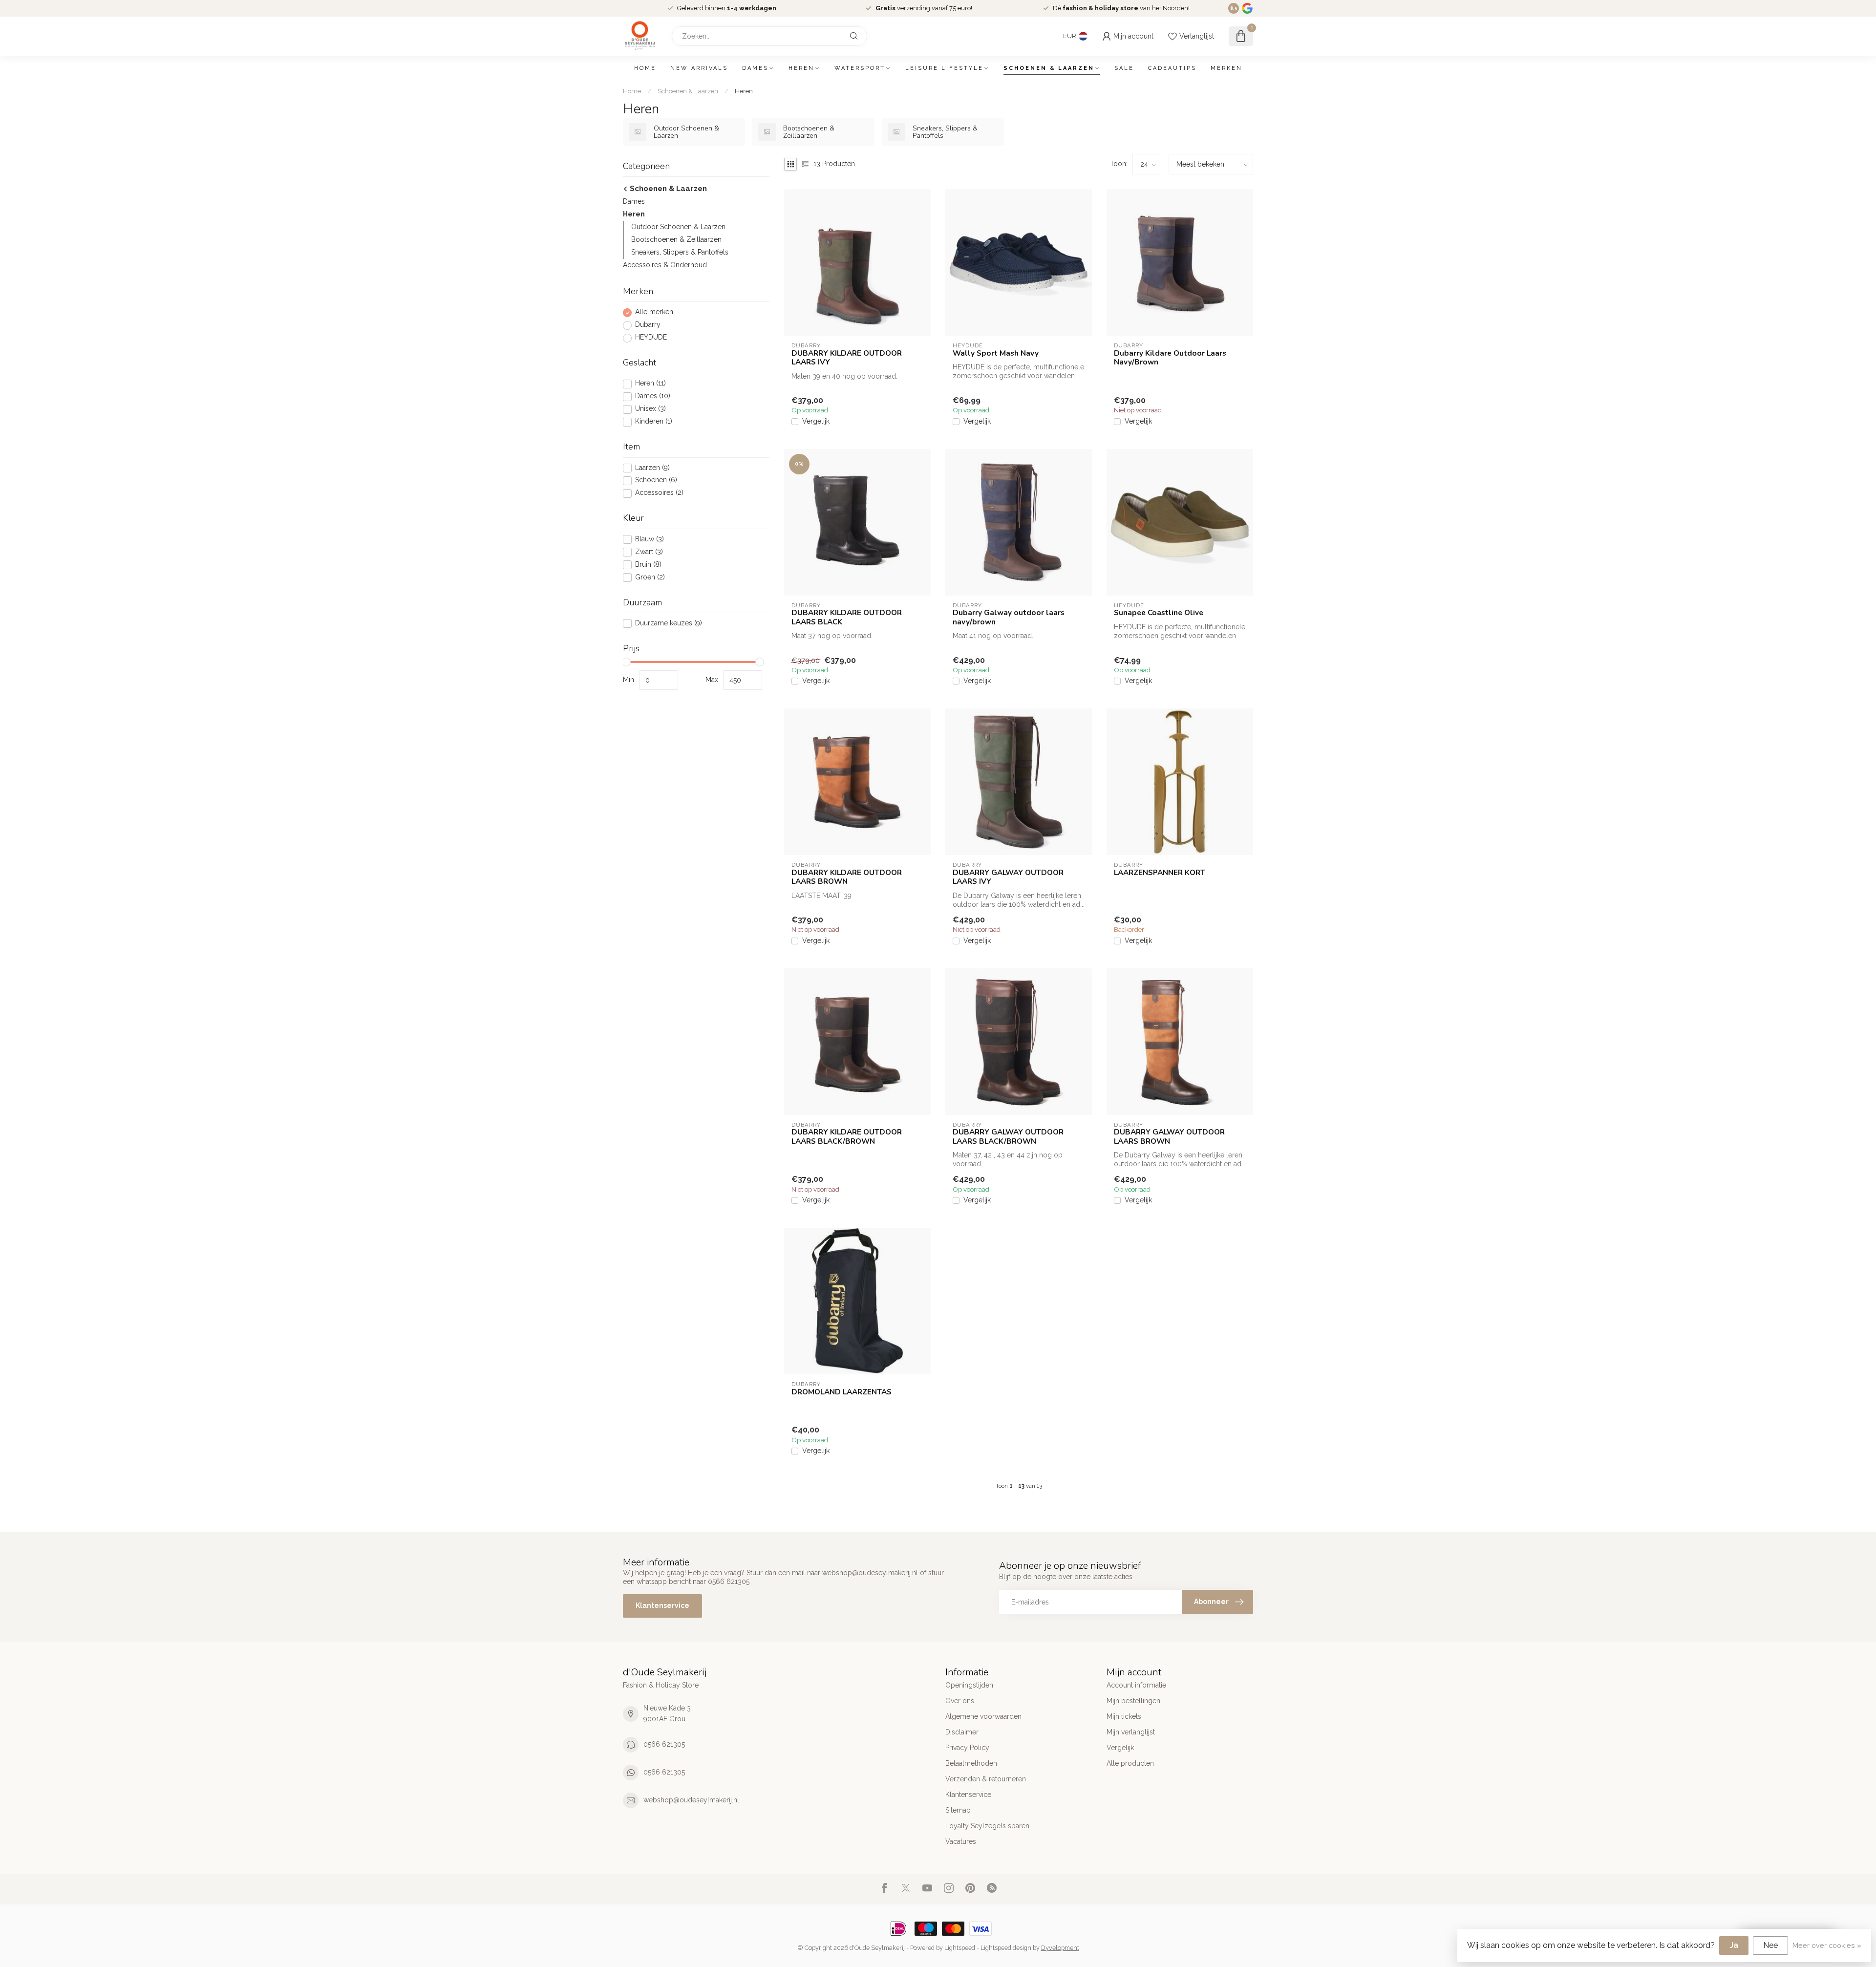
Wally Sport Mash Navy (996, 353)
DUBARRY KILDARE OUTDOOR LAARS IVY (847, 358)
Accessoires (659, 493)
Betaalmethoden (971, 1763)
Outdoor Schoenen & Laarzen (678, 227)
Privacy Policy (967, 1748)
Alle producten (1130, 1763)
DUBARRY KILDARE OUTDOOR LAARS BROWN (847, 877)
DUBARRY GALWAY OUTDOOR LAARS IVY (1008, 877)
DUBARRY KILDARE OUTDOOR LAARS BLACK (847, 617)
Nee (1770, 1945)
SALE (1124, 68)
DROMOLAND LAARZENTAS (842, 1392)
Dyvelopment (1060, 1948)
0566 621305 (664, 1744)
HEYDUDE (651, 338)
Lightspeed (960, 1948)
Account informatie (1136, 1685)
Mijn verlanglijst (1131, 1732)
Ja (1734, 1945)
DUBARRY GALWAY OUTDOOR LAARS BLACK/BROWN (1008, 1137)
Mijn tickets (1124, 1716)
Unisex (650, 409)
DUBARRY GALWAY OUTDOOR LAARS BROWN (1169, 1137)
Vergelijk (816, 421)
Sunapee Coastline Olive (1159, 613)
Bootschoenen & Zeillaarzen (676, 240)
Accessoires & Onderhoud (665, 265)
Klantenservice (662, 1605)
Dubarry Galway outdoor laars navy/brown (1009, 617)
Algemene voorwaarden (983, 1716)
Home (645, 68)
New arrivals (699, 68)
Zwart (649, 552)
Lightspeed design (1006, 1948)
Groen (650, 577)
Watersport (860, 68)
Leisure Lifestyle (944, 68)
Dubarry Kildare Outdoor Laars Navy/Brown (1170, 358)
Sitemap (958, 1810)
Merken (1226, 68)
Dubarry (648, 325)
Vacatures (961, 1841)
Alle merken (654, 312)
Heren (801, 68)
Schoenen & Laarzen (1049, 68)
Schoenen (656, 481)
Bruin (648, 565)
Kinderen (654, 422)
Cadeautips (1172, 68)
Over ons (960, 1701)
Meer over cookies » (1827, 1945)
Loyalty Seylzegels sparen (987, 1826)
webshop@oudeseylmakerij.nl (691, 1800)
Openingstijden (969, 1685)
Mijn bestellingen (1133, 1701)
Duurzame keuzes (669, 623)
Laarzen (652, 468)
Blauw (650, 539)
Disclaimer (962, 1732)
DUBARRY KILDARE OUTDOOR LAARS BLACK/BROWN (847, 1137)
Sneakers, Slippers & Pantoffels (680, 253)
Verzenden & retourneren (986, 1779)
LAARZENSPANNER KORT (1160, 873)
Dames (755, 68)
